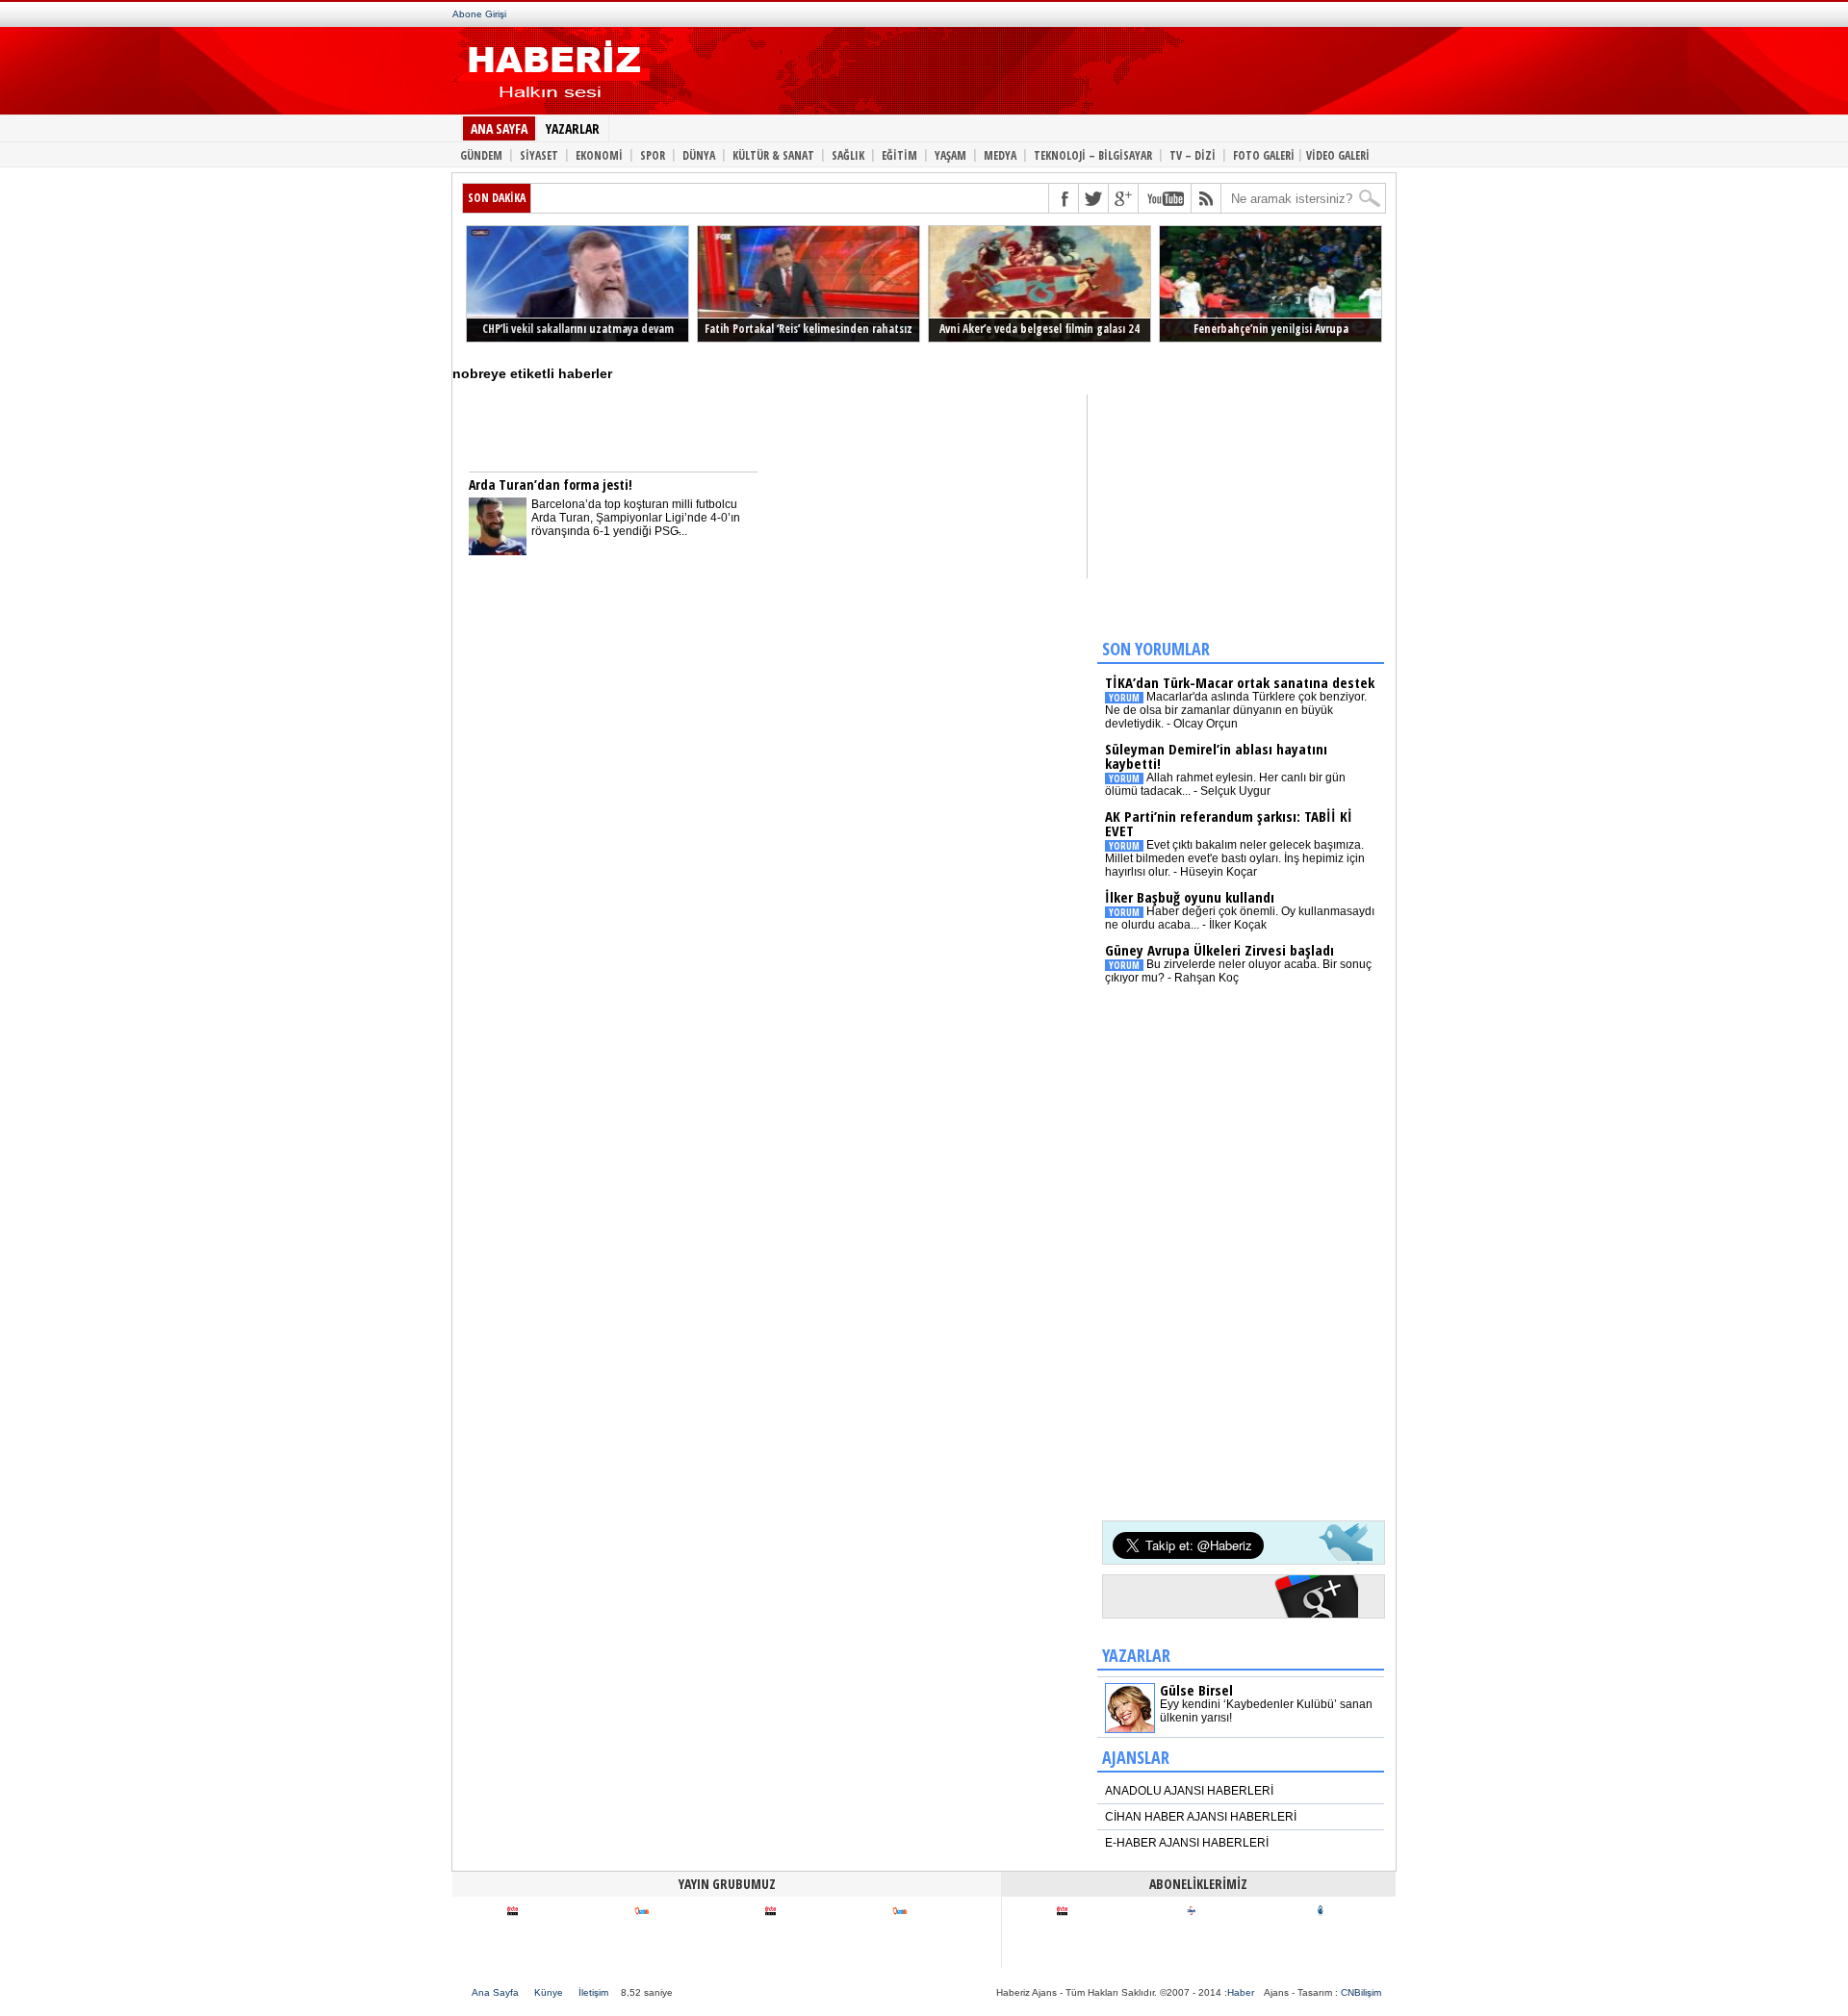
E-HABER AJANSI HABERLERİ (1187, 1843)
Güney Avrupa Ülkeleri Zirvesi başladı (1219, 950)
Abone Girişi (479, 14)
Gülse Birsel (1196, 1690)
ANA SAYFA (499, 128)
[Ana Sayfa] (551, 104)
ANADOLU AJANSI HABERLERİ (1189, 1791)
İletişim (593, 1992)
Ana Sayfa (495, 1992)
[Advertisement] (1009, 75)
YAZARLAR (573, 128)
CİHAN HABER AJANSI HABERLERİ (1201, 1817)
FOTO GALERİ (1264, 154)
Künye (549, 1992)
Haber (1241, 1992)
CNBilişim (1361, 1992)
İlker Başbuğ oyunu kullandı (1190, 897)
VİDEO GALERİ (1338, 154)
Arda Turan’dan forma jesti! (551, 485)
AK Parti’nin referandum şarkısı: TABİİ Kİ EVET (1229, 823)
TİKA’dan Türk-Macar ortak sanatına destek (1240, 682)
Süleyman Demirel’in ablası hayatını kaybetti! (1216, 756)
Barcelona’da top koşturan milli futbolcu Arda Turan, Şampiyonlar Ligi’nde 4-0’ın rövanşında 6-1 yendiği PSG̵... (636, 518)
